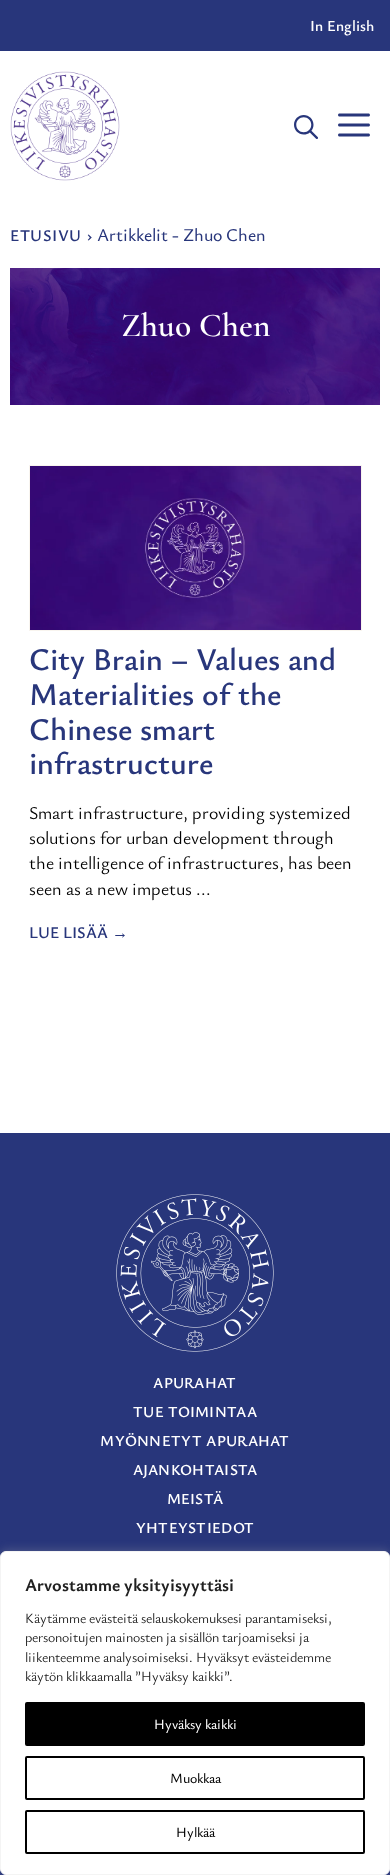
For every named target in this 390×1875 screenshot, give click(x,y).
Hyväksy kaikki (195, 1723)
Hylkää (195, 1831)
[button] (306, 126)
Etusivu (46, 235)
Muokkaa (195, 1777)
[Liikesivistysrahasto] (65, 126)
